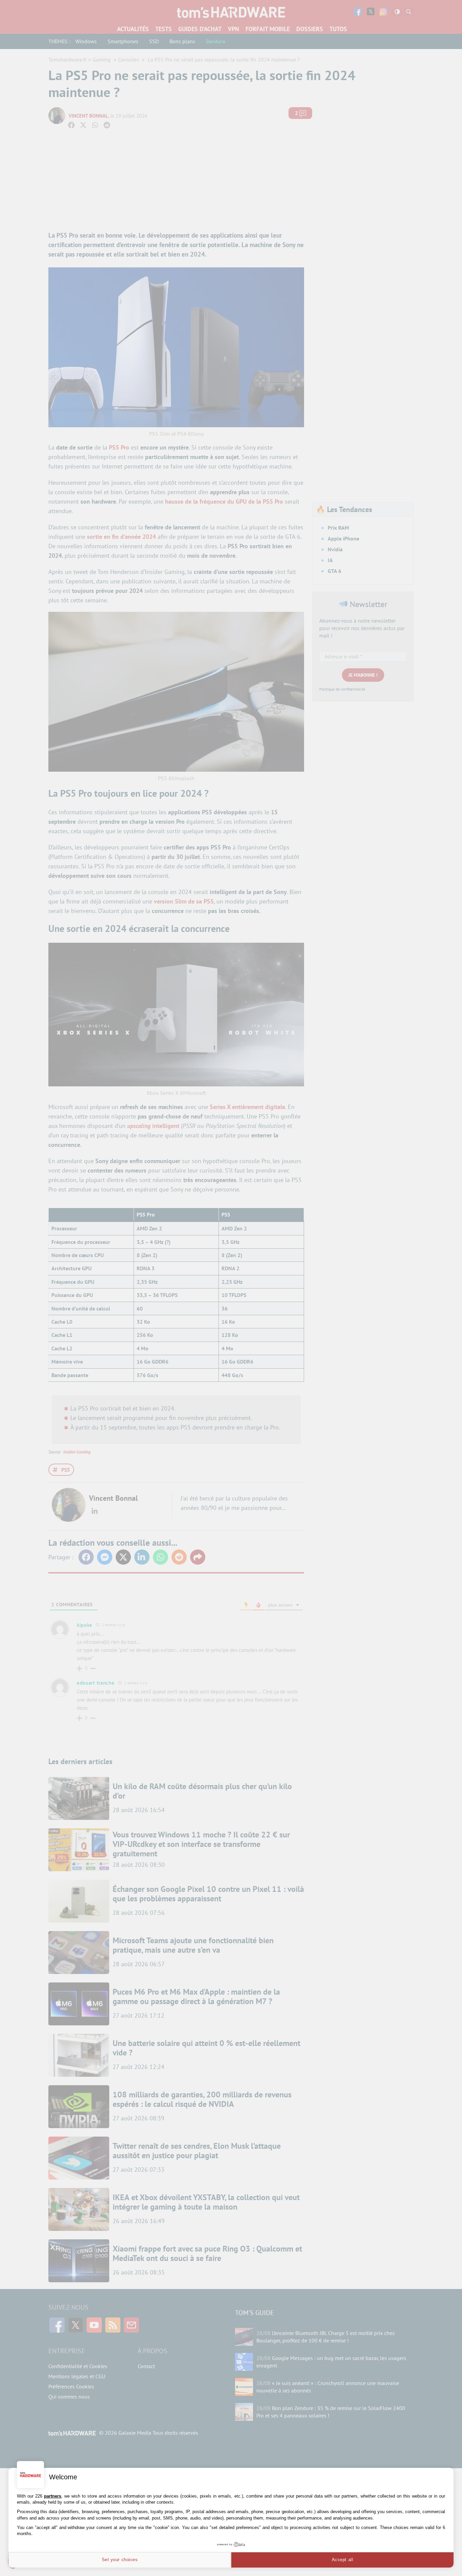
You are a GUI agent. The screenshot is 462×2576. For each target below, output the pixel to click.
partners (53, 2496)
